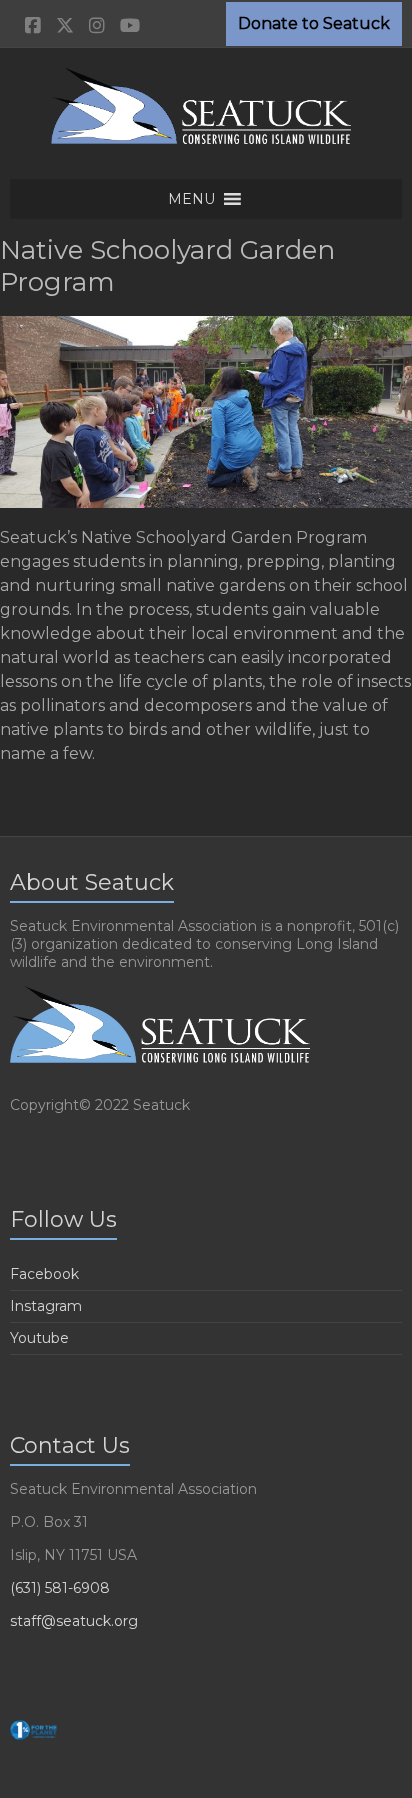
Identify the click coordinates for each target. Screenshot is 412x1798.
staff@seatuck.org (74, 1621)
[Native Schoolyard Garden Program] (206, 325)
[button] (191, 199)
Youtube (39, 1338)
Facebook (44, 1274)
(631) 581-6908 (60, 1588)
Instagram (46, 1306)
